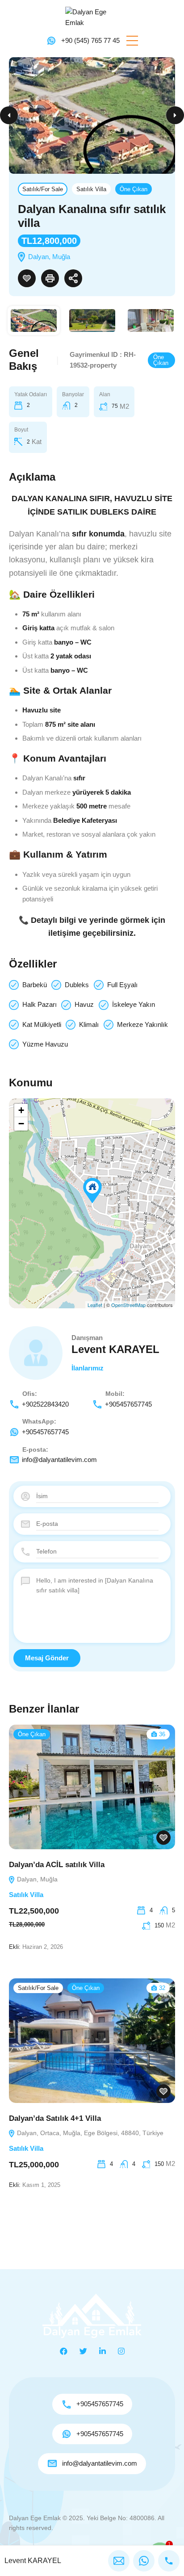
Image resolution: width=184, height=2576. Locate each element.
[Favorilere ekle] (27, 278)
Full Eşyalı (122, 985)
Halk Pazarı (40, 1004)
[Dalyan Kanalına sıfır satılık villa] (92, 1191)
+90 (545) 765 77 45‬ (90, 40)
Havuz (84, 1004)
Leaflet (95, 1305)
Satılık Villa (91, 189)
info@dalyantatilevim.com (59, 1460)
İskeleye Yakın (134, 1004)
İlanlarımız (88, 1368)
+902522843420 (45, 1404)
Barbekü (35, 985)
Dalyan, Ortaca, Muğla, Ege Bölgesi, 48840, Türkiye (89, 2133)
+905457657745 (128, 1404)
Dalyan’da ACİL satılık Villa (57, 1865)
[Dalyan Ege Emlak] (92, 17)
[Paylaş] (73, 278)
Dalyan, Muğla (36, 1879)
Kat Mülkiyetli (42, 1024)
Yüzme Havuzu (45, 1044)
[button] (132, 41)
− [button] (21, 1124)
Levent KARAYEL (115, 1349)
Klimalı (89, 1024)
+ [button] (21, 1110)
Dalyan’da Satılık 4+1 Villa (55, 2118)
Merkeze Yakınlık (142, 1024)
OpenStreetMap (128, 1305)
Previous (9, 115)
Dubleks (77, 985)
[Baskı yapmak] (50, 278)
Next (175, 115)
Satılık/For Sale (43, 189)
